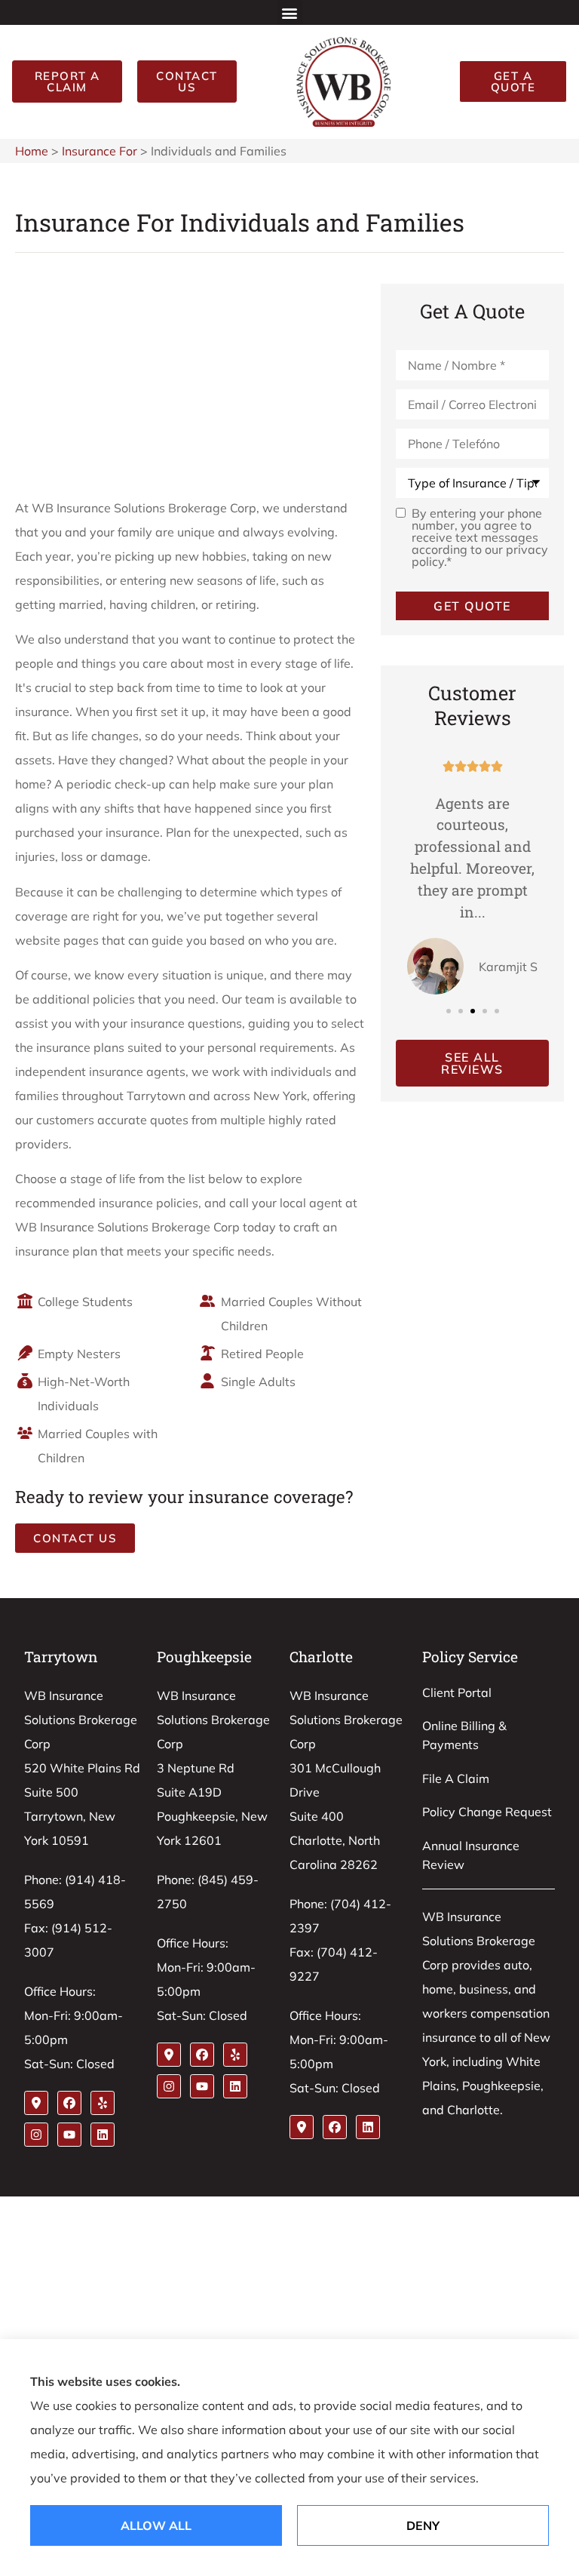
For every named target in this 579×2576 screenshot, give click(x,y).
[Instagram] (36, 2135)
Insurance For (100, 151)
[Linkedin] (103, 2135)
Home (32, 151)
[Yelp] (103, 2103)
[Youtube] (69, 2135)
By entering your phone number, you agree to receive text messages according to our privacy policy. (480, 537)
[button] (290, 12)
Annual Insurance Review (471, 1855)
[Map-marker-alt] (36, 2103)
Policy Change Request (487, 1812)
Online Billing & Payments (464, 1735)
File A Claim (456, 1778)
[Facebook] (69, 2103)
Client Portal (457, 1692)
